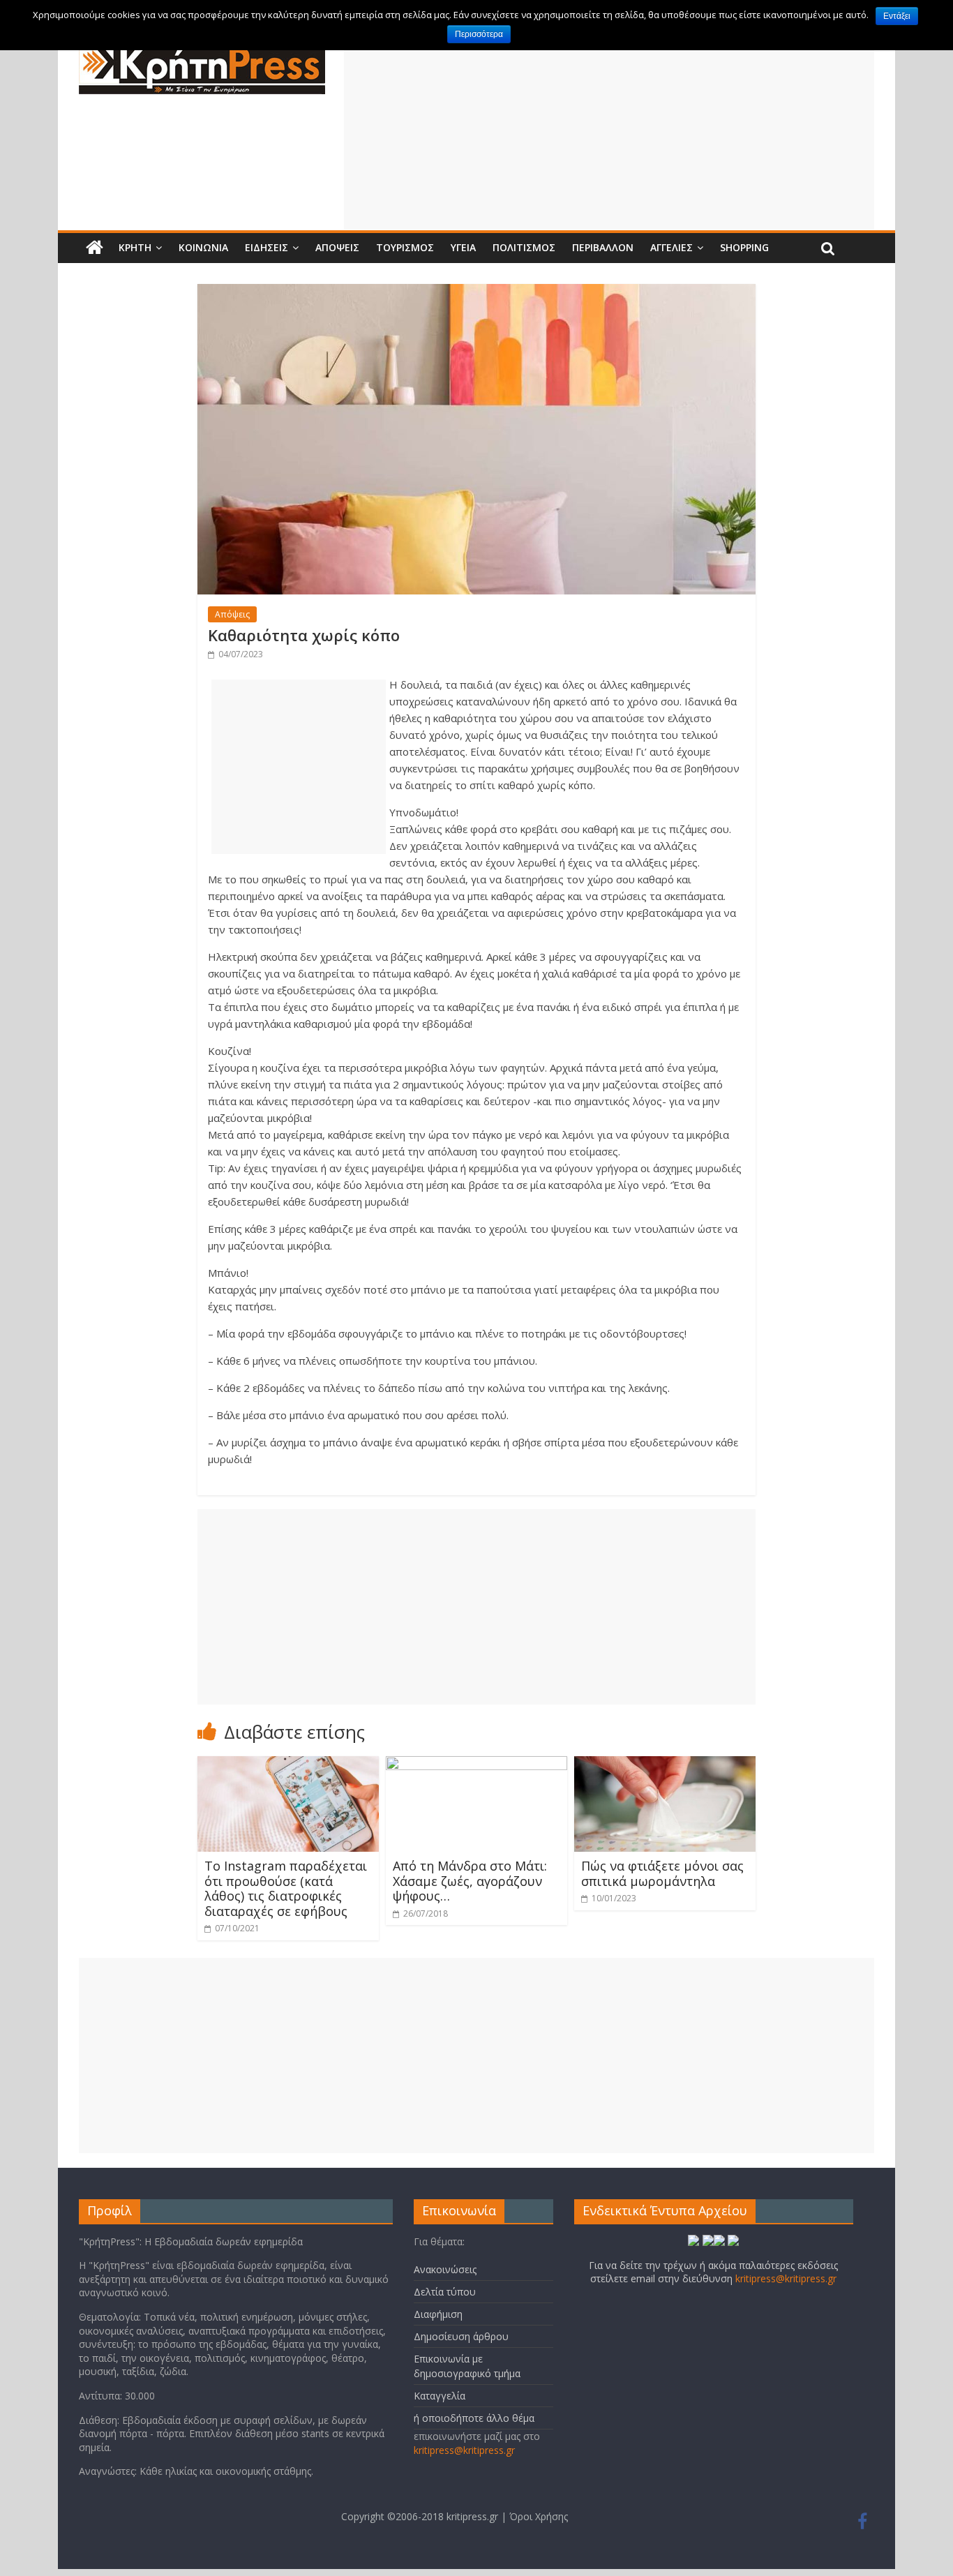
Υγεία (463, 247)
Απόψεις (337, 247)
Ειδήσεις (267, 247)
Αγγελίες (671, 247)
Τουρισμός (405, 247)
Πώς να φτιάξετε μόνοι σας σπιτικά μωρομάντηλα (662, 1873)
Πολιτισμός (524, 247)
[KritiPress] (95, 248)
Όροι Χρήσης (539, 2516)
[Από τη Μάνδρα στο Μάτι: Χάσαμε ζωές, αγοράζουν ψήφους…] (476, 1765)
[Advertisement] (609, 132)
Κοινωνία (203, 247)
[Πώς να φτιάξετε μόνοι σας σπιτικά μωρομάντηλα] (665, 1765)
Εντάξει (897, 16)
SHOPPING (744, 247)
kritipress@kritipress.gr (464, 2450)
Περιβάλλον (603, 247)
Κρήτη (135, 247)
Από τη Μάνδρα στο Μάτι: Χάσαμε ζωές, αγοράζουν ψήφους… (470, 1881)
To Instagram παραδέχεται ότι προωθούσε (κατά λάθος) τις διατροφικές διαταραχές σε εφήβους (286, 1888)
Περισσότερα (479, 34)
